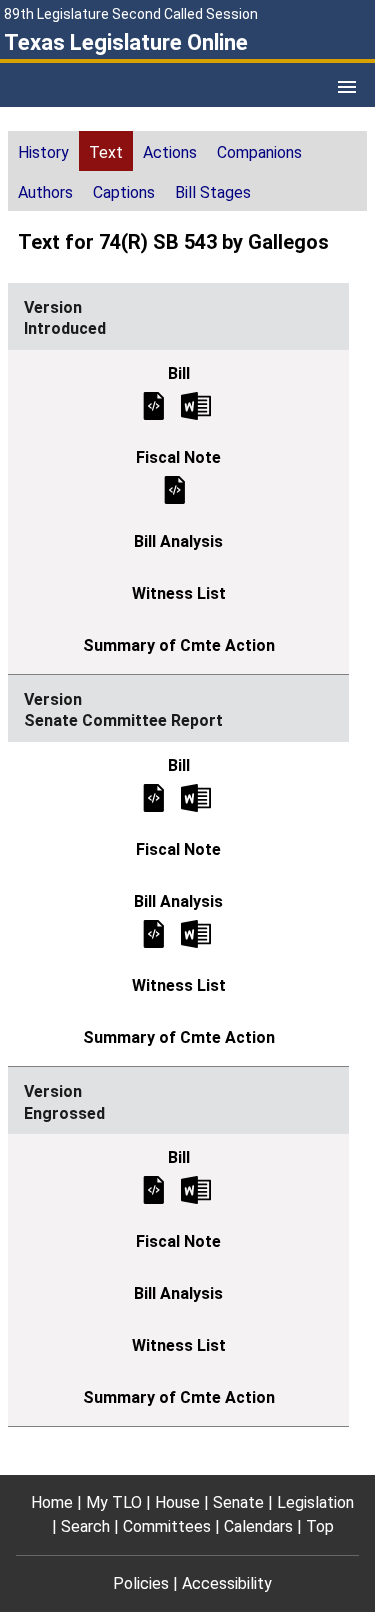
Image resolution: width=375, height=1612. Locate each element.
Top (320, 1526)
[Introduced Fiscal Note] (175, 488)
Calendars (258, 1526)
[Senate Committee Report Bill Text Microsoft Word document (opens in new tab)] (196, 796)
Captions (124, 192)
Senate (238, 1502)
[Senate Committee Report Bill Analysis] (154, 932)
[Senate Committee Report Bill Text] (154, 796)
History (43, 152)
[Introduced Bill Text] (154, 404)
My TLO (114, 1502)
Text (106, 152)
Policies (141, 1583)
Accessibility (227, 1583)
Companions (259, 152)
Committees (167, 1526)
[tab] (43, 151)
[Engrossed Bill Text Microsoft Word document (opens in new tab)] (196, 1189)
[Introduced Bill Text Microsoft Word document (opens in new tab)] (196, 404)
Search (85, 1526)
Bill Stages (213, 192)
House (177, 1502)
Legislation (315, 1502)
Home (52, 1502)
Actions (170, 152)
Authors (45, 192)
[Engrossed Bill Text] (154, 1189)
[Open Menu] (347, 87)
